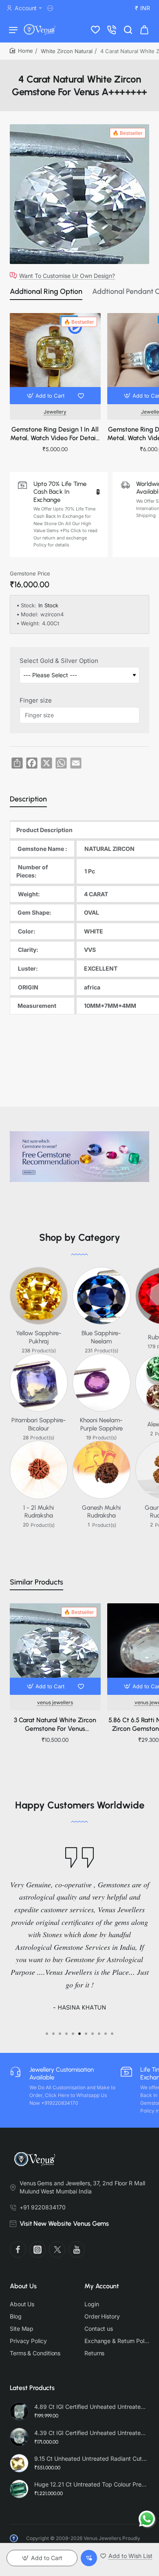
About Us (23, 2286)
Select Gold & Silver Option (59, 661)
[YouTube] (77, 2249)
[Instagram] (38, 2249)
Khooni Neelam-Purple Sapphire (101, 1424)
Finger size (36, 700)
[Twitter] (57, 2249)
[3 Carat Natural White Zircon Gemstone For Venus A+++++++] (55, 1649)
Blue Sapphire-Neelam (101, 1337)
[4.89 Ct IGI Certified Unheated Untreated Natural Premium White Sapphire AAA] (19, 2411)
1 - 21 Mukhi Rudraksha (39, 1512)
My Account (102, 2286)
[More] (51, 8)
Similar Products (36, 1582)
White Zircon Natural (67, 51)
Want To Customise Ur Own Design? (67, 275)
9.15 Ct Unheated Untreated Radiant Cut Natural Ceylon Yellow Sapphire (91, 2459)
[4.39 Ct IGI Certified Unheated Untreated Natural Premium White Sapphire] (19, 2437)
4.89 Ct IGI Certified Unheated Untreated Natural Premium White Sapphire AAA (91, 2407)
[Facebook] (18, 2249)
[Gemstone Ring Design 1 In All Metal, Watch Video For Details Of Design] (55, 359)
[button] (47, 396)
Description (28, 799)
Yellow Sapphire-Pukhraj (39, 1337)
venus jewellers (55, 1702)
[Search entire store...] (128, 29)
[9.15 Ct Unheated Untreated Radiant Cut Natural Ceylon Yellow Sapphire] (19, 2463)
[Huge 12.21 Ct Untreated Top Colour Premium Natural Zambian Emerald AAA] (19, 2489)
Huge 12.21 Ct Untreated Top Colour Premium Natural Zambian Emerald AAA (91, 2484)
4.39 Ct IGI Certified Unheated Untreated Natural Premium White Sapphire (91, 2433)
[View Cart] (144, 29)
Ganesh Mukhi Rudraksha (101, 1512)
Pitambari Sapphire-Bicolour (39, 1424)
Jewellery (55, 412)
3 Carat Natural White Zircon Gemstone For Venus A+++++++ (55, 1725)
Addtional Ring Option (46, 291)
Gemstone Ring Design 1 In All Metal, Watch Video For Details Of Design (55, 434)
